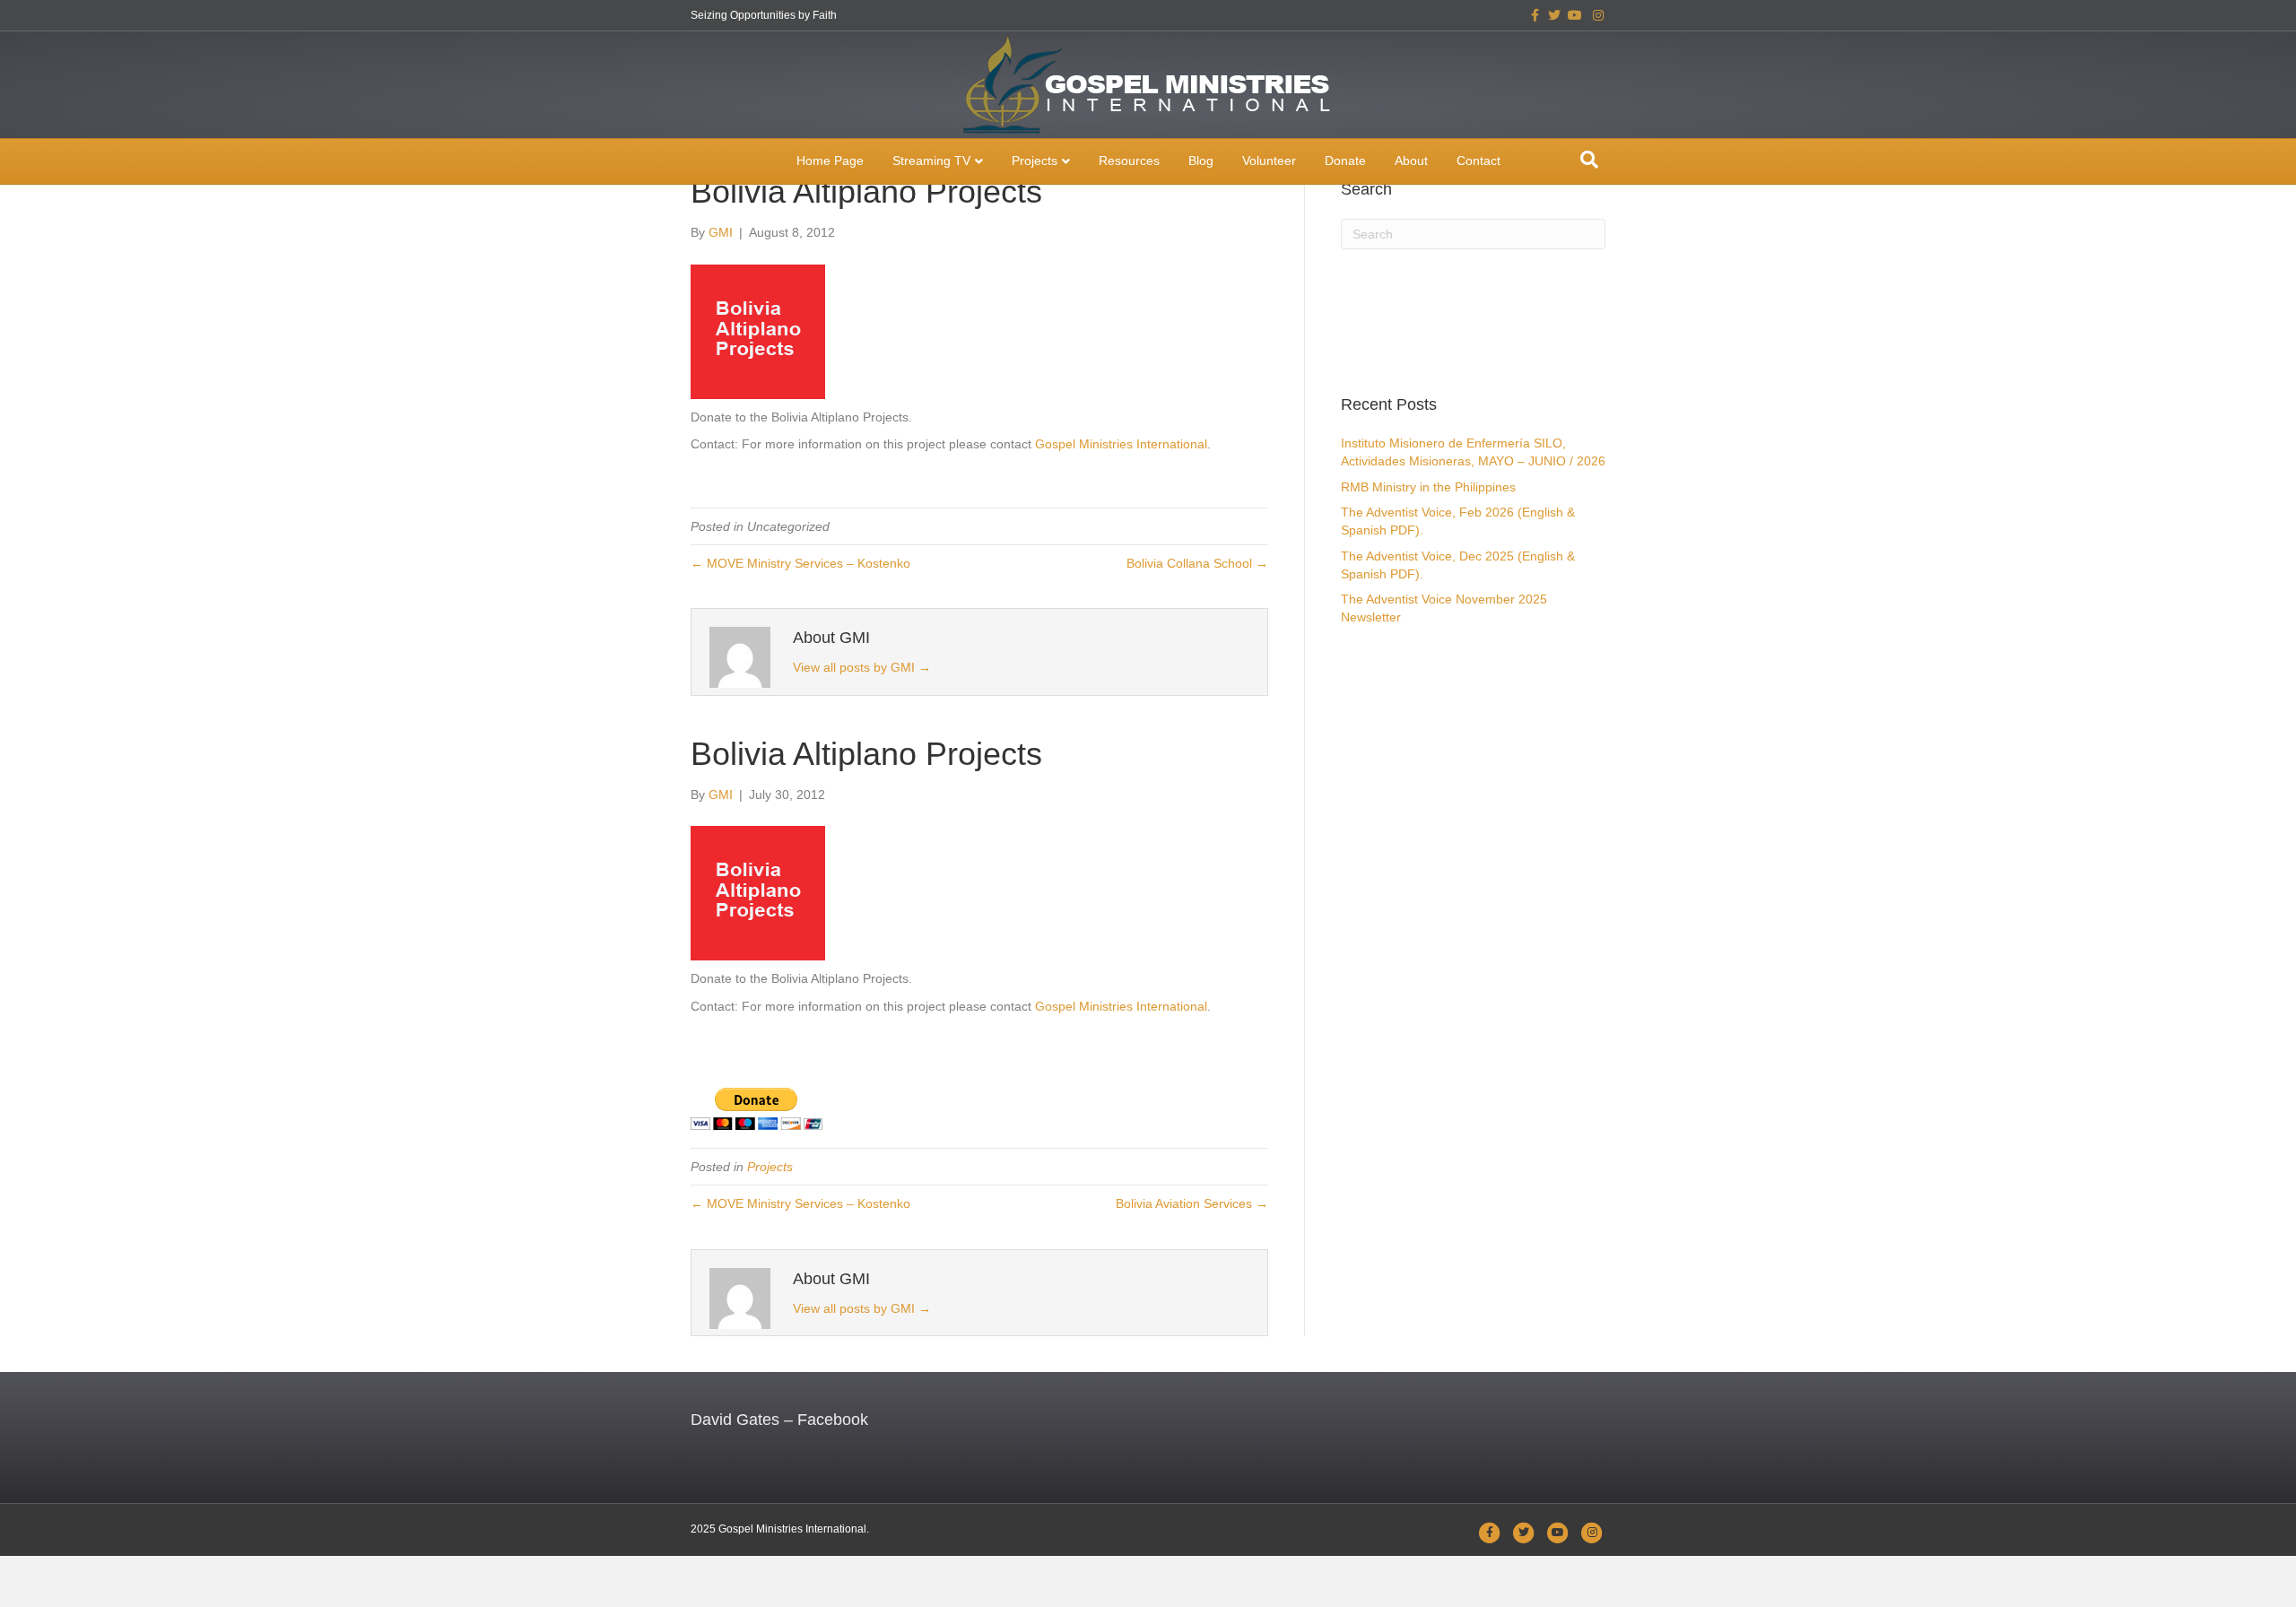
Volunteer (1269, 161)
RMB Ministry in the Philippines (1428, 487)
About (1411, 161)
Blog (1201, 161)
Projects (1035, 161)
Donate (1345, 161)
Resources (1129, 161)
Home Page (830, 161)
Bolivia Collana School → (1197, 563)
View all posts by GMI (862, 667)
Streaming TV (931, 161)
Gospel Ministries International (1121, 444)
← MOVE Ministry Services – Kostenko (800, 563)
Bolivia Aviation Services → (1192, 1203)
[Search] (1589, 160)
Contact (1478, 161)
